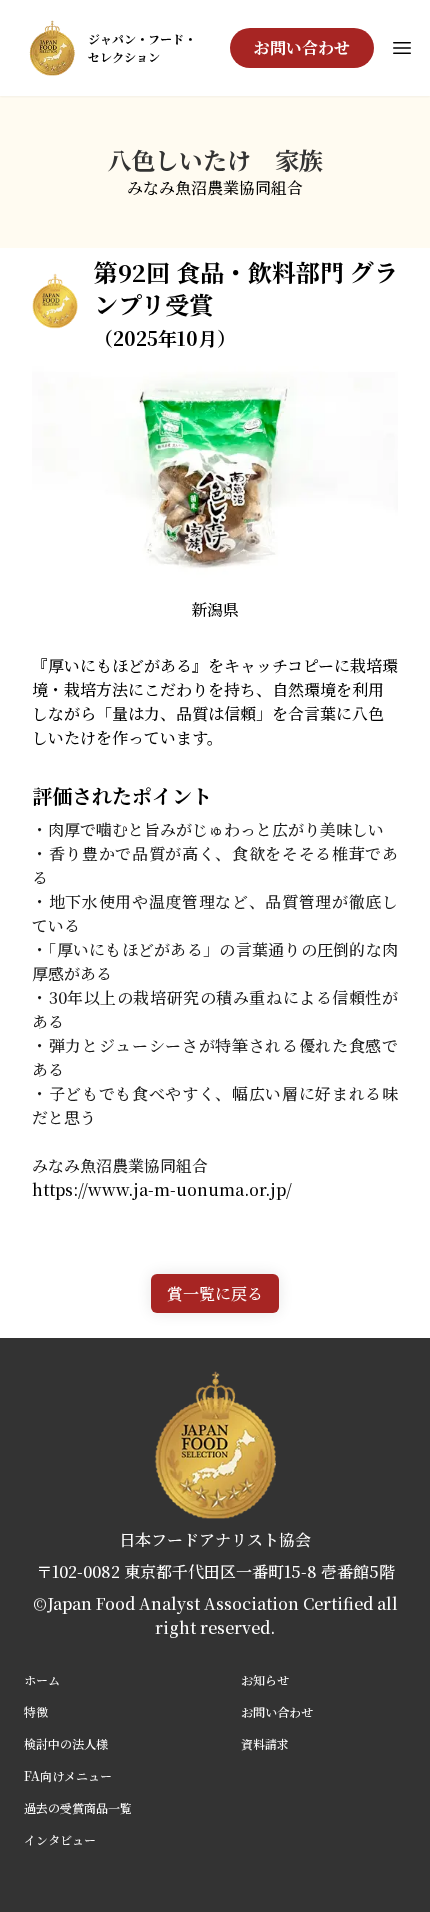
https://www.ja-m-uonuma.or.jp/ (162, 1189)
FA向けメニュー (68, 1775)
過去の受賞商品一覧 (78, 1807)
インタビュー (60, 1839)
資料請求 (265, 1743)
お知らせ (265, 1679)
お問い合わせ (302, 47)
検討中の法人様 (66, 1743)
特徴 (36, 1711)
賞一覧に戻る (215, 1293)
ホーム (42, 1679)
